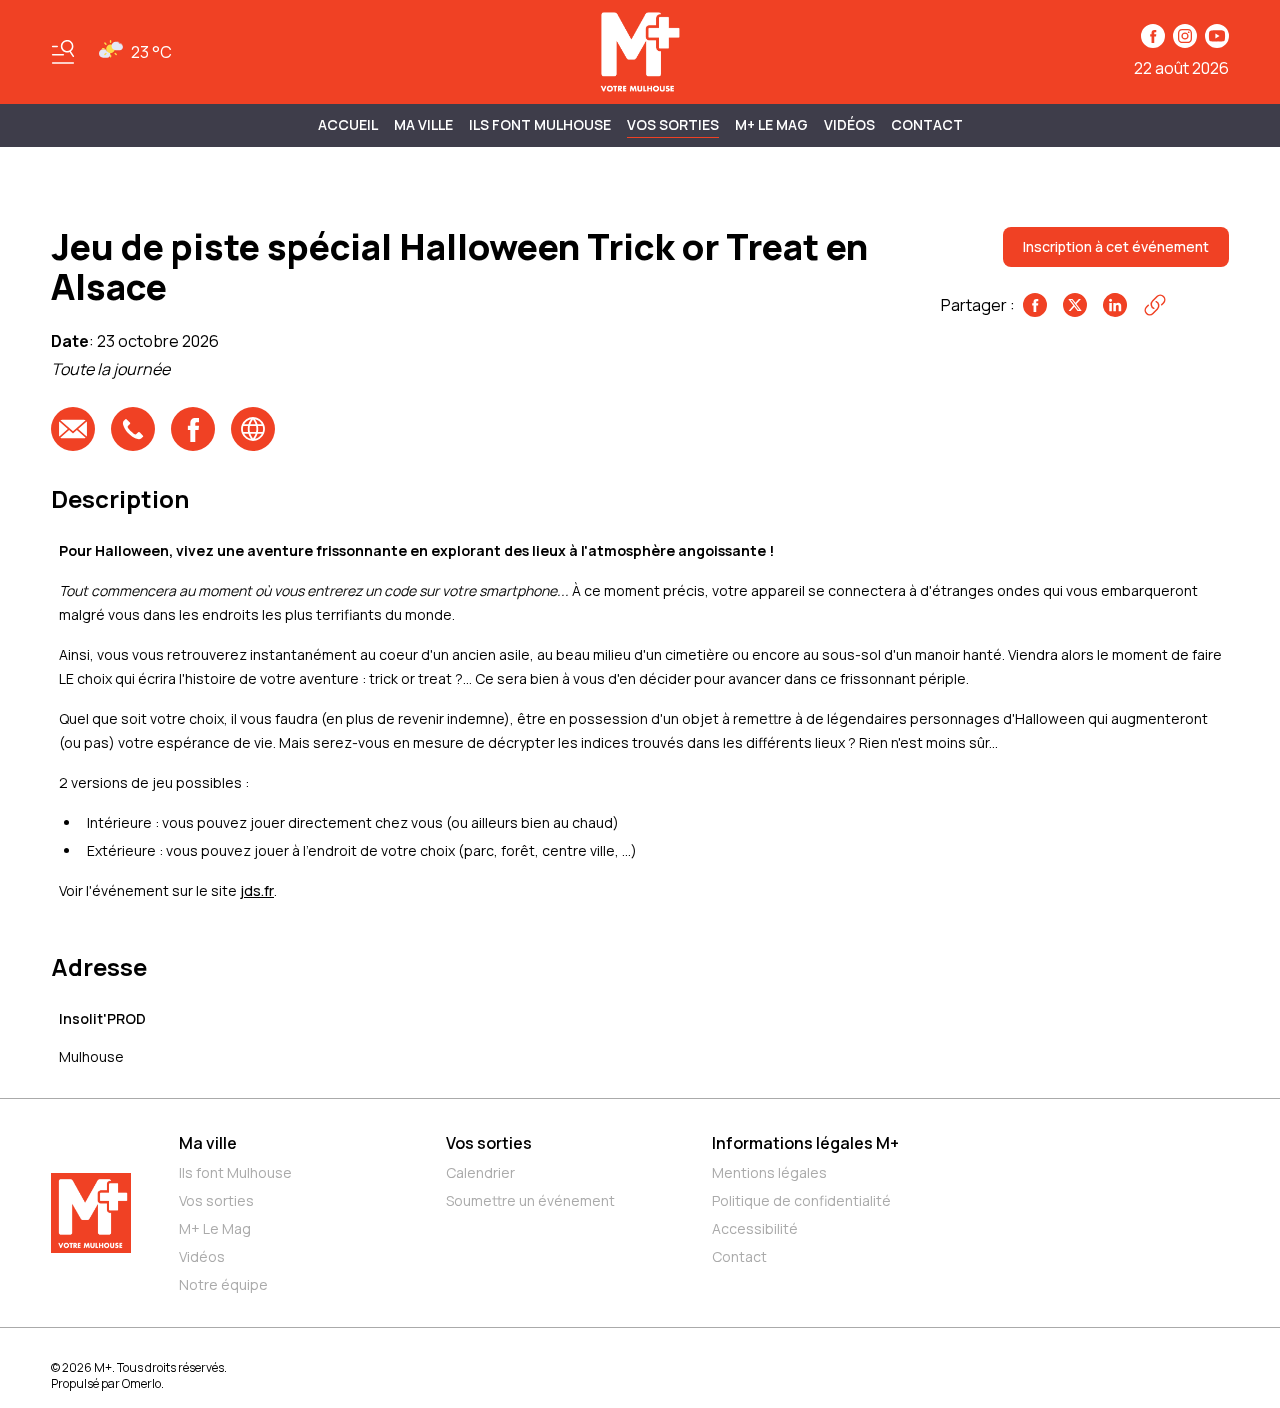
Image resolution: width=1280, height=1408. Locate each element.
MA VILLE (423, 124)
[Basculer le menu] (63, 52)
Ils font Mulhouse (235, 1172)
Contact (927, 124)
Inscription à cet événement (1116, 246)
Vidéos (849, 124)
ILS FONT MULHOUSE (540, 124)
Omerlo (141, 1383)
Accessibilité (755, 1228)
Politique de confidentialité (801, 1200)
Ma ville (208, 1143)
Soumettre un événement (530, 1200)
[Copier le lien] (1155, 305)
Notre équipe (223, 1284)
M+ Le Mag (771, 124)
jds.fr (257, 890)
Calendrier (480, 1172)
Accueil (348, 124)
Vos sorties (673, 124)
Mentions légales (769, 1172)
